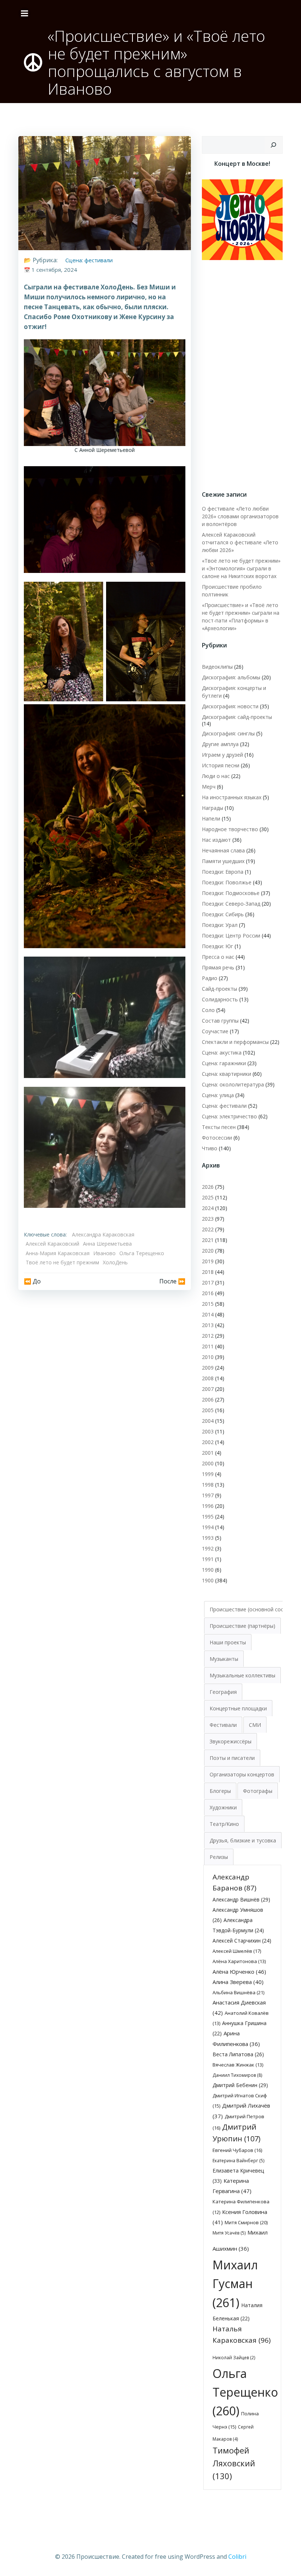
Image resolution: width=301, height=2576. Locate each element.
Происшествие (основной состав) (252, 1609)
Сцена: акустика (222, 1053)
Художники (223, 1807)
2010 (208, 1357)
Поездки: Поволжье (227, 882)
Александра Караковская (103, 1234)
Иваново (104, 1253)
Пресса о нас (218, 957)
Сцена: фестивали (89, 260)
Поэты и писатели (232, 1758)
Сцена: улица (218, 1095)
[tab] (252, 1609)
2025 (208, 1197)
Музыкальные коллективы (242, 1675)
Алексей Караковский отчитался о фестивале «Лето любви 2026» (240, 542)
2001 (208, 1453)
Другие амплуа (220, 744)
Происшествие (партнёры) (242, 1626)
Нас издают (216, 840)
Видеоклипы (217, 667)
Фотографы (258, 1791)
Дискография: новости (230, 706)
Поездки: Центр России (231, 936)
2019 (208, 1261)
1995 (208, 1517)
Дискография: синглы (228, 733)
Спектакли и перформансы (235, 1042)
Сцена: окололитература (233, 1084)
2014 (208, 1314)
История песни (221, 765)
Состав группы (220, 1021)
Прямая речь (218, 967)
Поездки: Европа (223, 872)
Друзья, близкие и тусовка (243, 1840)
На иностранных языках (232, 797)
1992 (208, 1548)
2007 (208, 1389)
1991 (208, 1559)
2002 (208, 1442)
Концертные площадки (238, 1708)
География (223, 1692)
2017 (208, 1282)
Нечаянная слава (223, 850)
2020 (208, 1251)
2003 (208, 1431)
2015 (208, 1304)
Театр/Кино (224, 1824)
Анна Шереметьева (107, 1244)
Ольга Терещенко (142, 1253)
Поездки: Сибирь (223, 914)
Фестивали (223, 1725)
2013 (208, 1325)
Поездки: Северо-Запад (231, 904)
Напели (211, 819)
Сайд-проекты (220, 989)
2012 (208, 1336)
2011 (208, 1346)
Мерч (209, 787)
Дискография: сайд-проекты (237, 717)
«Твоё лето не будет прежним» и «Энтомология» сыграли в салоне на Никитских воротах (241, 568)
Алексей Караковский (52, 1244)
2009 (208, 1368)
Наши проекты (228, 1642)
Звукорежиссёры (231, 1741)
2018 (208, 1272)
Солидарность (220, 999)
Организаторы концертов (242, 1774)
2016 (208, 1293)
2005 (208, 1410)
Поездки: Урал (220, 925)
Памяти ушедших (223, 861)
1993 (208, 1538)
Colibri (237, 2557)
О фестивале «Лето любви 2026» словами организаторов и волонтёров (240, 516)
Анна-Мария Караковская (58, 1253)
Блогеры (220, 1791)
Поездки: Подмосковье (231, 893)
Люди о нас (216, 776)
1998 (208, 1485)
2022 (208, 1229)
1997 (208, 1495)
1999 (208, 1474)
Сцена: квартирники (226, 1074)
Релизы (219, 1857)
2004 (208, 1421)
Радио (210, 978)
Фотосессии (217, 1138)
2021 (208, 1240)
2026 (208, 1187)
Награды (213, 808)
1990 (208, 1570)
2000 (208, 1463)
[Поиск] (273, 145)
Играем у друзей (222, 755)
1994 (208, 1527)
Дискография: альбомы (231, 677)
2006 (208, 1400)
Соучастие (215, 1031)
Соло (208, 1010)
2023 (208, 1219)
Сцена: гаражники (224, 1063)
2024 (208, 1208)
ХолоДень (115, 1262)
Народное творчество (230, 829)
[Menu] (25, 14)
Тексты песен (219, 1127)
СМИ (255, 1725)
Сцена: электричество (229, 1116)
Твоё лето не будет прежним (62, 1262)
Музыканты (224, 1659)
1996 (208, 1506)
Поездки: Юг (217, 946)
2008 (208, 1378)
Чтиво (210, 1148)
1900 (208, 1580)
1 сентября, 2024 (54, 270)
